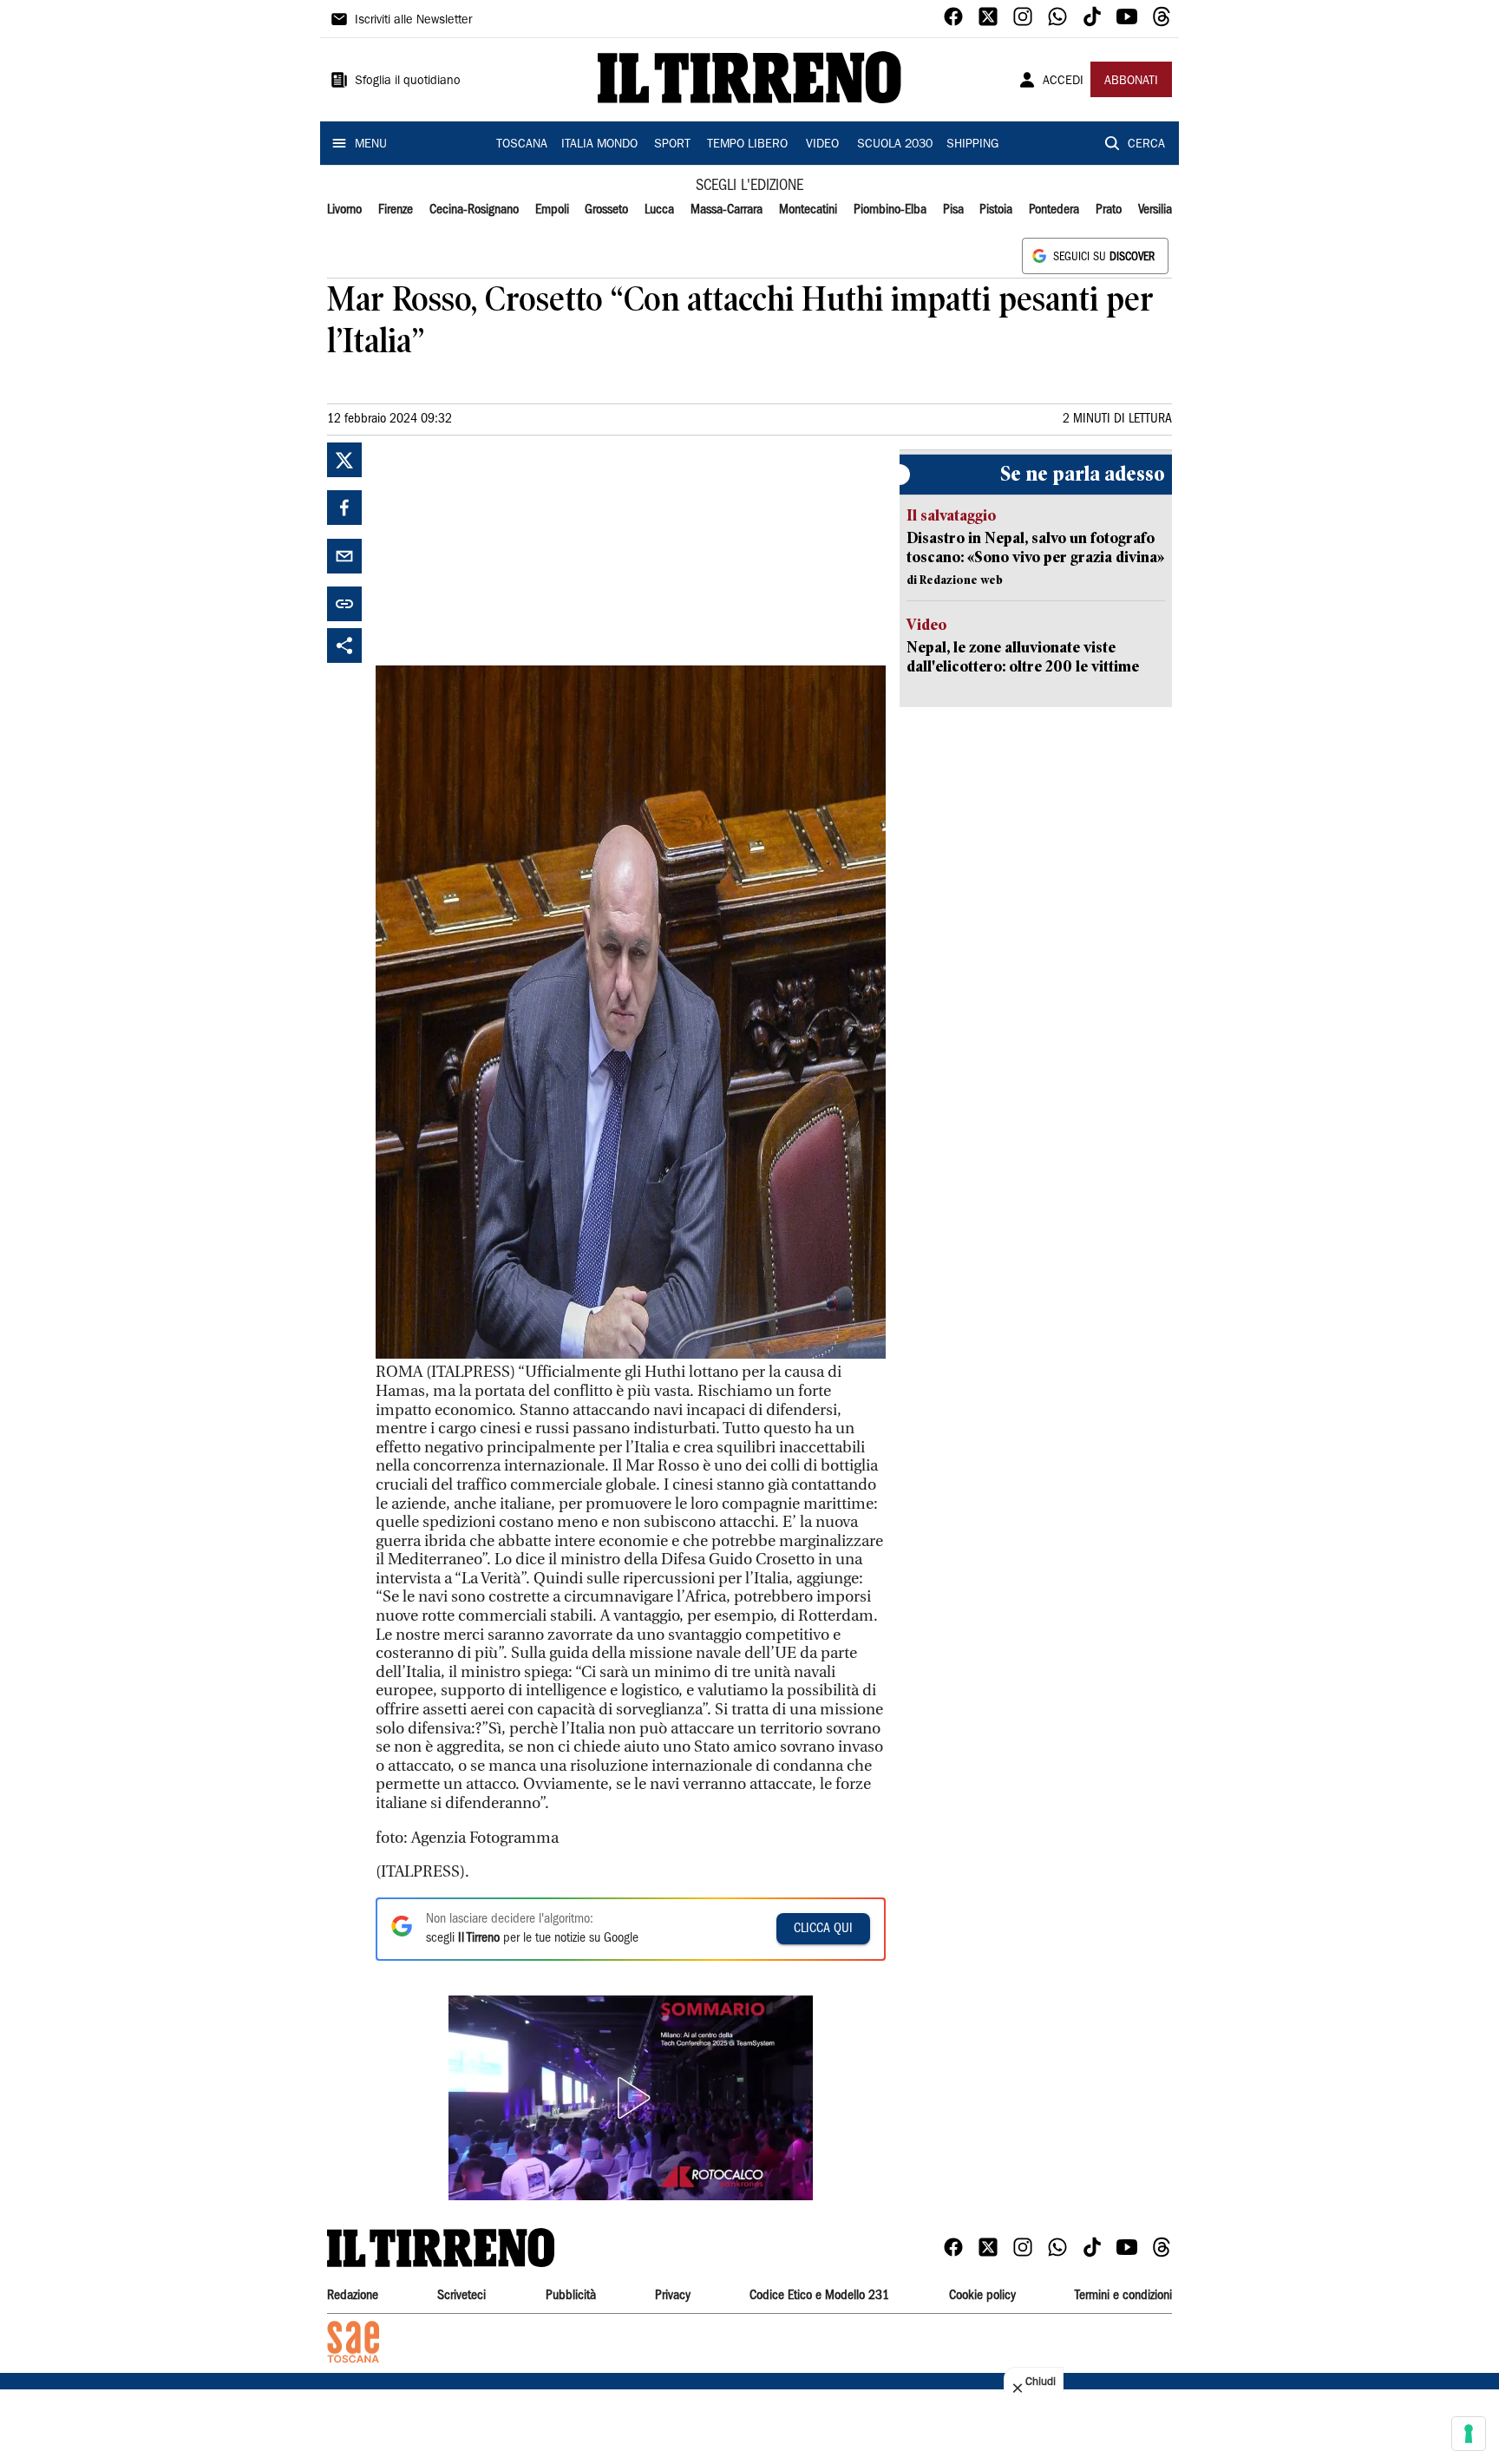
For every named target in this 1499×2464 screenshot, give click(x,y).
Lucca (659, 210)
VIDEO (822, 145)
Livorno (344, 210)
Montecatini (808, 210)
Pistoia (996, 210)
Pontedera (1054, 210)
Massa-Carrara (727, 210)
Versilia (1155, 210)
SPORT (672, 145)
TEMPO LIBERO (747, 145)
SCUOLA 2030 (895, 145)
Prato (1109, 210)
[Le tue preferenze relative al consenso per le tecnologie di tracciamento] (1469, 2434)
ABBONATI (1131, 82)
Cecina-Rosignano (474, 210)
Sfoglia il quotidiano (408, 82)
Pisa (953, 210)
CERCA (1146, 145)
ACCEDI (1063, 82)
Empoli (552, 210)
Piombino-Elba (890, 210)
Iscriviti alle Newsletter (413, 21)
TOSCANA (522, 145)
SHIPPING (972, 145)
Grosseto (606, 210)
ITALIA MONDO (599, 145)
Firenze (396, 210)
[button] (631, 2098)
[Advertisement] (506, 551)
